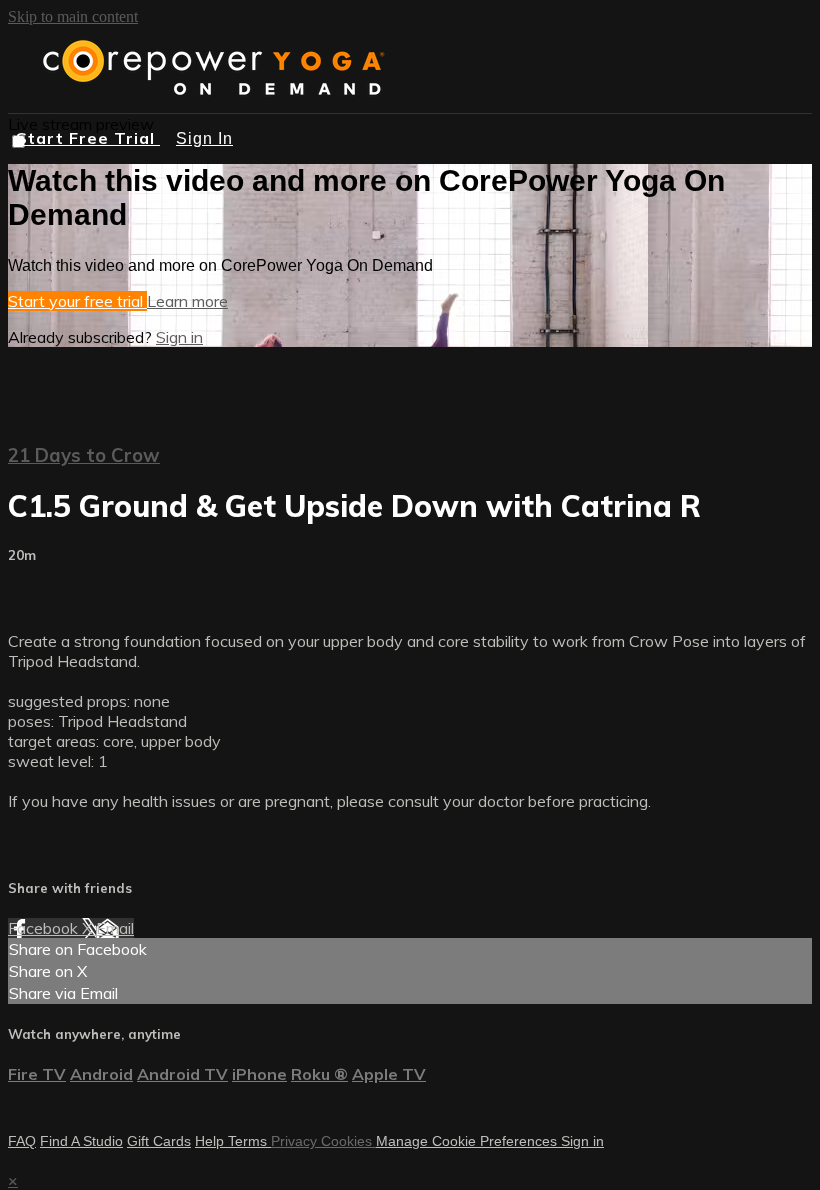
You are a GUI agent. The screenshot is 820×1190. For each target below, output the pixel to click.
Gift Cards (159, 1141)
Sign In (204, 138)
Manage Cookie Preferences (468, 1141)
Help (211, 1141)
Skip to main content (73, 16)
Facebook (45, 928)
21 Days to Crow (84, 455)
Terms (249, 1141)
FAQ (22, 1141)
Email (115, 928)
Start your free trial (77, 301)
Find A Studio (81, 1141)
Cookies (348, 1141)
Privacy (296, 1141)
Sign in (179, 337)
